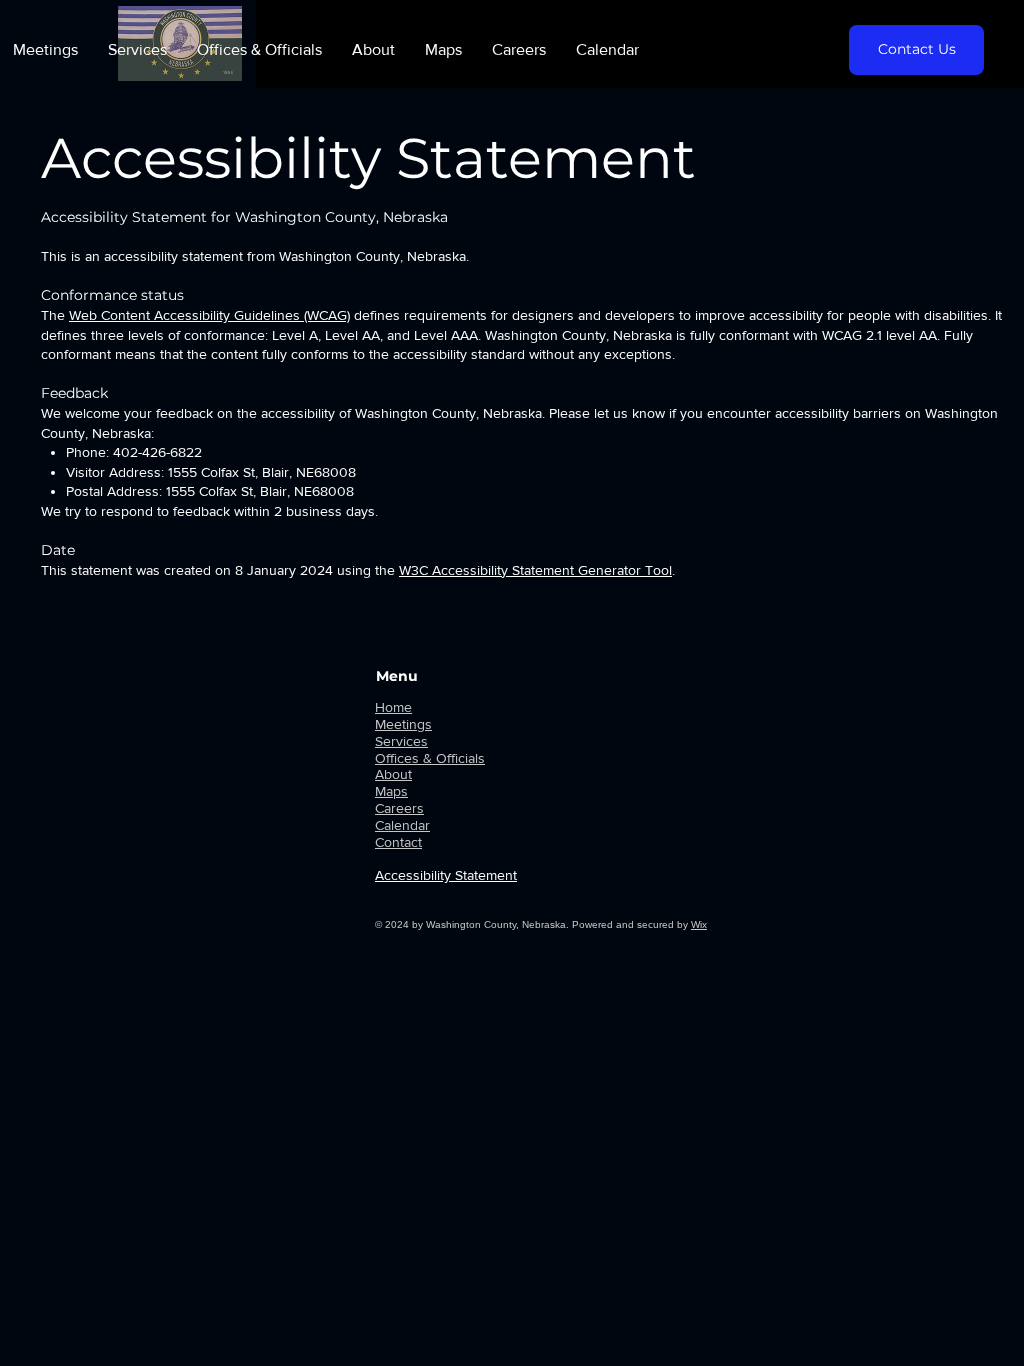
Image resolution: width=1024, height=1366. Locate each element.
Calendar (402, 825)
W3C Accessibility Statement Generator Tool (535, 570)
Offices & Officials (430, 758)
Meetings (403, 724)
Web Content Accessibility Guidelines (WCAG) (209, 315)
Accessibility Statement (446, 875)
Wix (699, 924)
